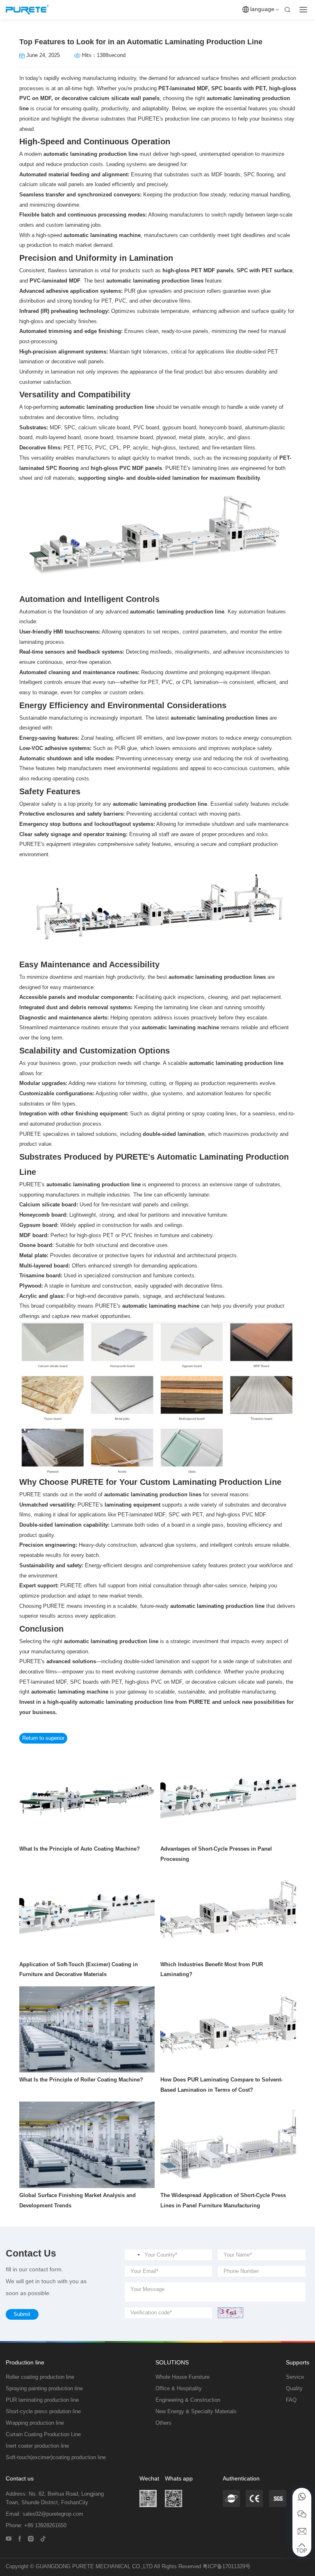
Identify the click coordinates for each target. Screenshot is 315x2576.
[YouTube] (9, 2538)
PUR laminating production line (42, 2400)
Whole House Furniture (183, 2377)
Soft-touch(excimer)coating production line (56, 2457)
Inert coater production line (37, 2446)
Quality (294, 2389)
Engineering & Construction (188, 2400)
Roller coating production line (40, 2377)
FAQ (291, 2400)
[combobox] (134, 2255)
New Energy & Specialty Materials (196, 2412)
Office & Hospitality (179, 2389)
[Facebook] (20, 2538)
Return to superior (43, 1738)
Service (295, 2377)
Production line (25, 2362)
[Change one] (231, 2313)
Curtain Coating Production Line (43, 2435)
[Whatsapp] (302, 2497)
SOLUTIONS (172, 2362)
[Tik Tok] (43, 2538)
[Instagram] (31, 2538)
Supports (298, 2362)
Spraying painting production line (44, 2389)
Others (163, 2423)
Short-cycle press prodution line (43, 2412)
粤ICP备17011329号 (227, 2567)
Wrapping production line (35, 2423)
